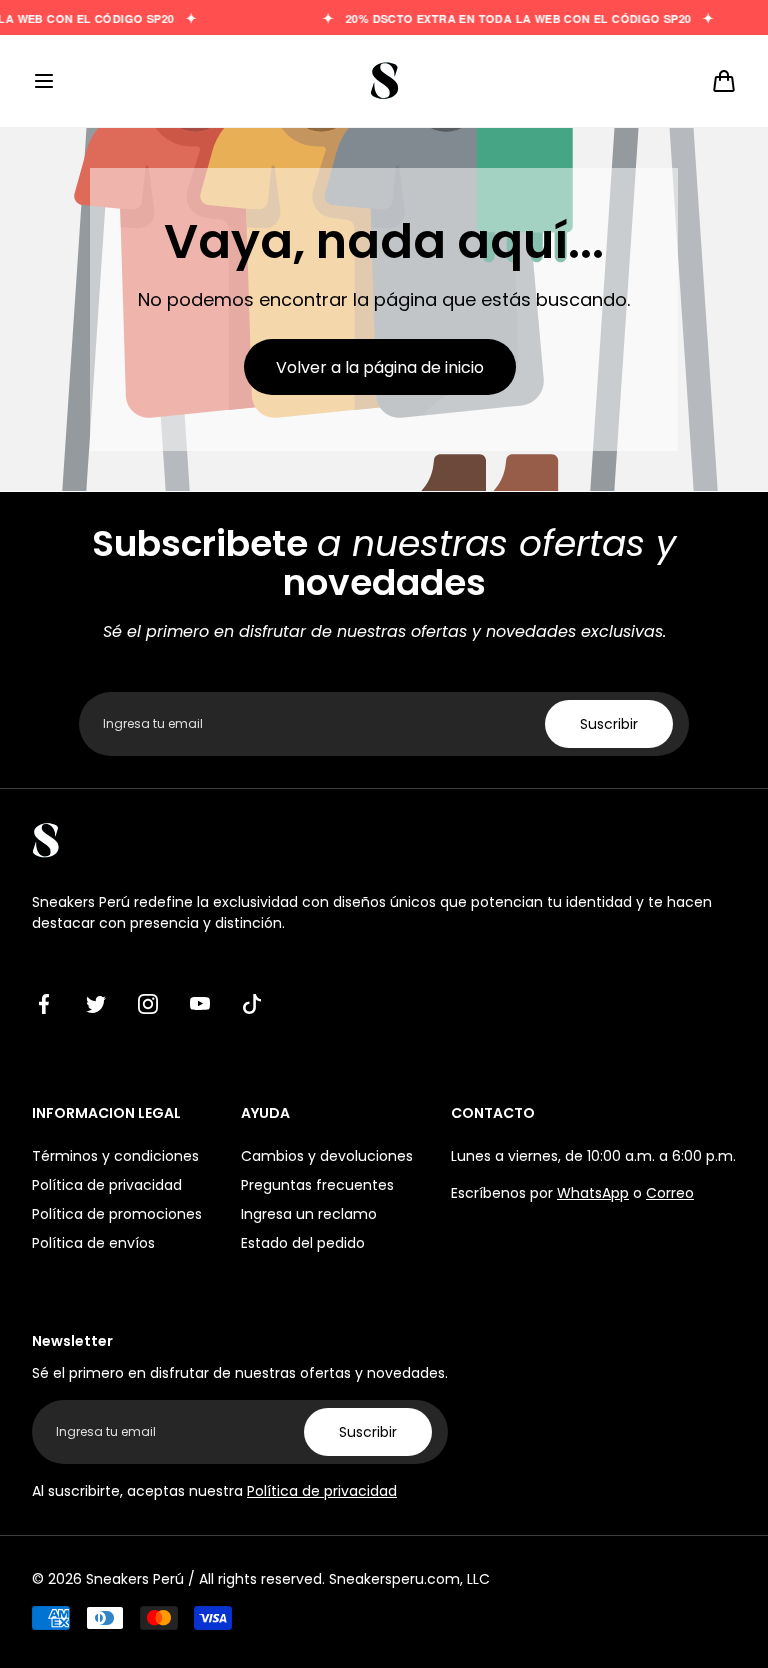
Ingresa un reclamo (309, 1214)
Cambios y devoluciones (327, 1156)
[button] (44, 81)
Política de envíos (93, 1243)
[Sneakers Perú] (384, 81)
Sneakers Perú (135, 1579)
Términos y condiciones (115, 1156)
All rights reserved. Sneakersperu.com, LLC (344, 1579)
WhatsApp (593, 1193)
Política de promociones (117, 1214)
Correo (670, 1193)
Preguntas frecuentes (317, 1185)
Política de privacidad (107, 1185)
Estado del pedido (303, 1243)
